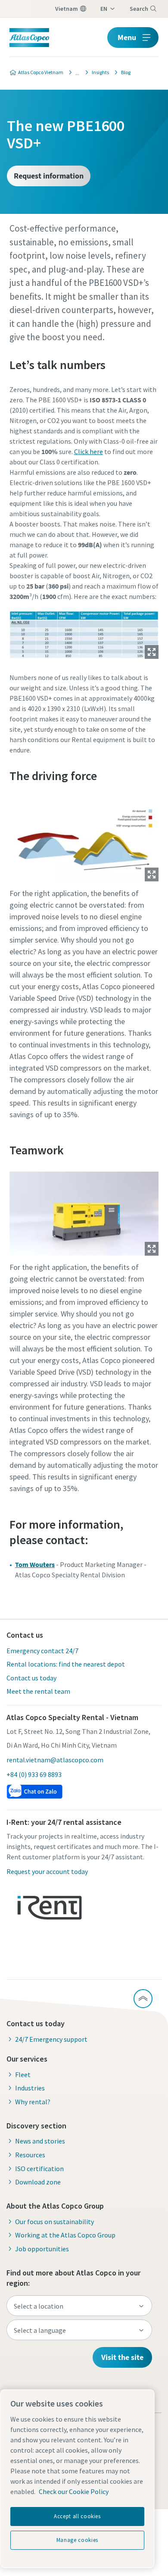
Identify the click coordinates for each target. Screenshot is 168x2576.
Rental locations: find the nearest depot (66, 1664)
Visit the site (122, 2357)
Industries (30, 2088)
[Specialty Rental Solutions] (75, 72)
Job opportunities (42, 2249)
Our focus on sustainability (54, 2222)
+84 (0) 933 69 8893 (34, 1774)
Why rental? (33, 2102)
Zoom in (152, 652)
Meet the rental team (38, 1691)
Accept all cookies (77, 2516)
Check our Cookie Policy (74, 2491)
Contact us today (31, 1678)
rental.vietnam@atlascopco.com (55, 1760)
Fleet (23, 2075)
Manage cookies (77, 2540)
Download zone (38, 2182)
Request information (49, 176)
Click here (89, 451)
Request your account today (47, 1871)
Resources (30, 2155)
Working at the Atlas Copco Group (65, 2235)
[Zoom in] (84, 633)
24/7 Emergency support (51, 2039)
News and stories (40, 2141)
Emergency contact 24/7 (42, 1651)
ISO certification (39, 2169)
